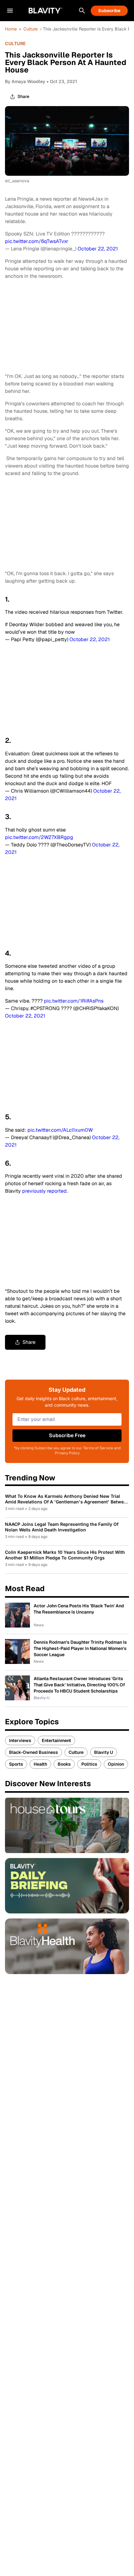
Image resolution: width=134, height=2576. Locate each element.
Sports (16, 1764)
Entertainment (56, 1740)
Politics (89, 1764)
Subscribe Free (67, 1435)
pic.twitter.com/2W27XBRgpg (39, 837)
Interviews (20, 1740)
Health (40, 1764)
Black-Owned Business (33, 1752)
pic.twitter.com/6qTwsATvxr (37, 241)
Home (11, 29)
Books (64, 1764)
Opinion (116, 1764)
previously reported (44, 1191)
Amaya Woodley (28, 81)
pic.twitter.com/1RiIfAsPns (74, 1001)
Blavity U (104, 1752)
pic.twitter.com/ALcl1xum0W (60, 1130)
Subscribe (109, 11)
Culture (31, 29)
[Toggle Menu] (10, 11)
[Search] (82, 11)
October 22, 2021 (98, 249)
